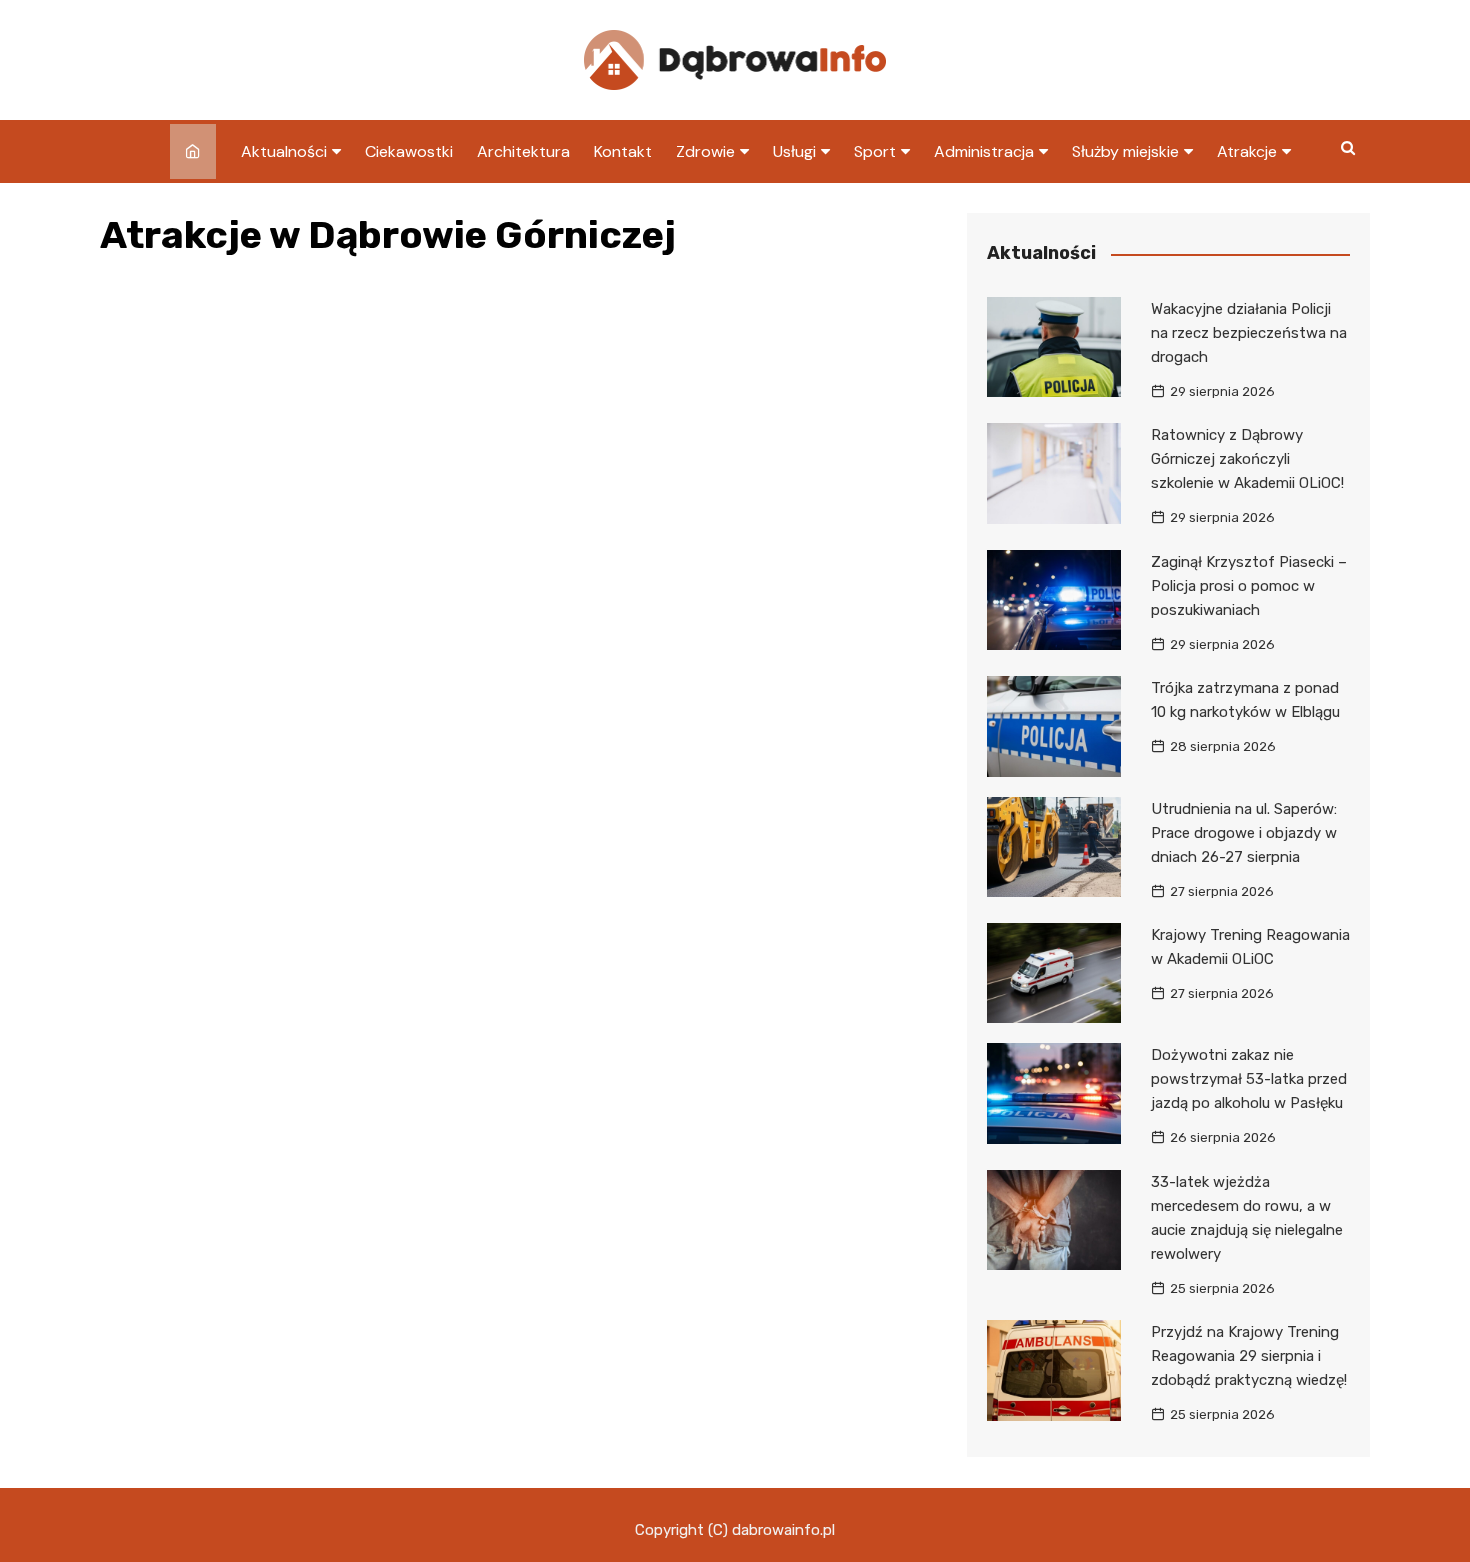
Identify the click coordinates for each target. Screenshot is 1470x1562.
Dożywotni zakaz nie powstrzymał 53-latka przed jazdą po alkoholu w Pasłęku (1249, 1079)
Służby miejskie (1125, 151)
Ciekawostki (409, 151)
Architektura (523, 151)
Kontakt (623, 151)
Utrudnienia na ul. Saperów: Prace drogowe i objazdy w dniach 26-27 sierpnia (1244, 833)
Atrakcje (1247, 151)
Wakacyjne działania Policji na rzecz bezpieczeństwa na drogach (1249, 333)
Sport (875, 151)
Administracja (984, 151)
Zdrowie (705, 151)
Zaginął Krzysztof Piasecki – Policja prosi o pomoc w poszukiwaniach (1249, 586)
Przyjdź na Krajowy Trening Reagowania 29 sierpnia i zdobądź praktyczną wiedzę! (1249, 1356)
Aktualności (284, 151)
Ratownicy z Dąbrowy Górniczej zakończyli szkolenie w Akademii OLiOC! (1247, 459)
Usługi (794, 151)
